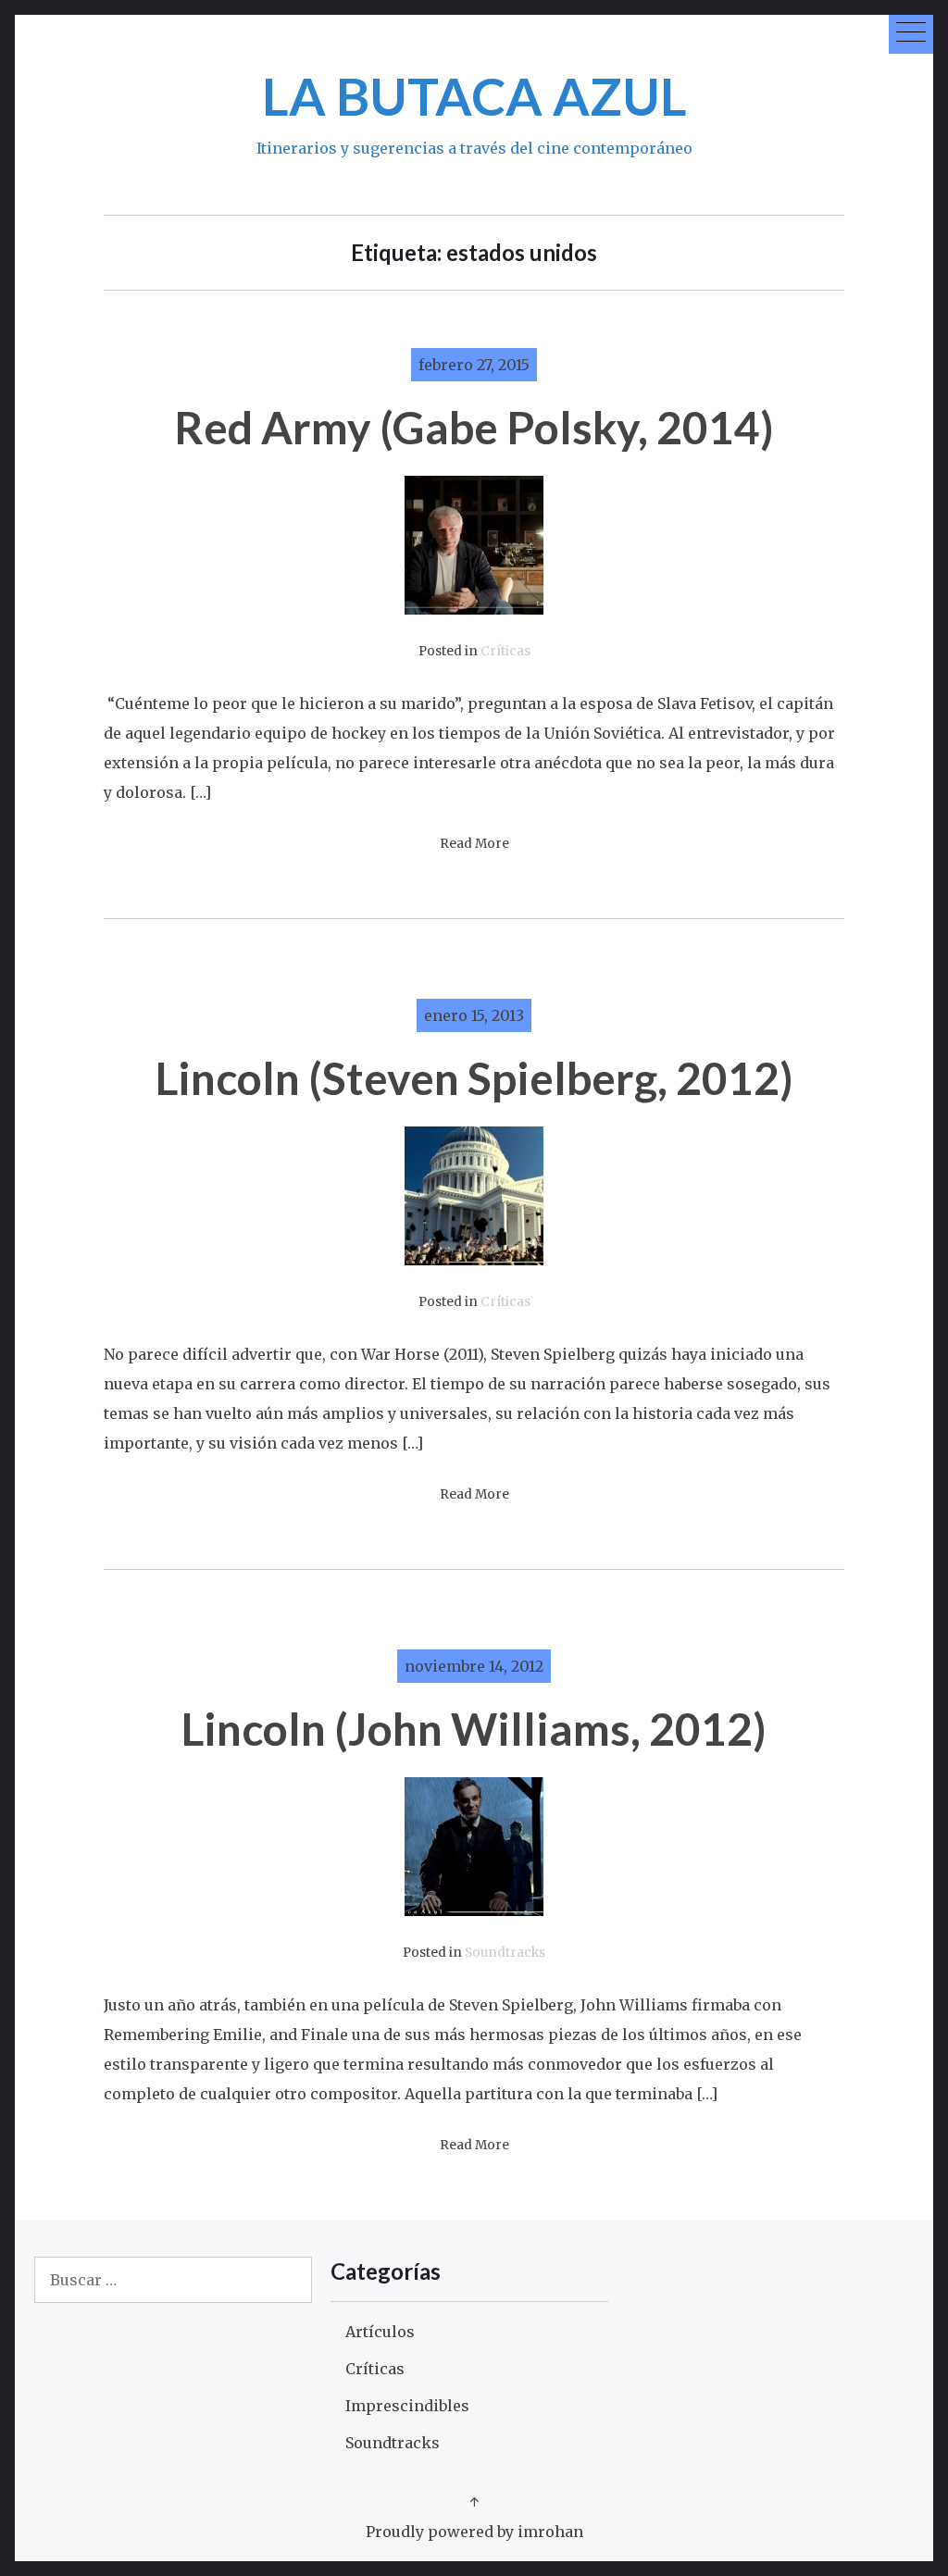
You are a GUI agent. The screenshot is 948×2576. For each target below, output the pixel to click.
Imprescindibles (407, 2406)
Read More (474, 844)
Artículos (380, 2332)
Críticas (505, 651)
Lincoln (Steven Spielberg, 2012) (474, 1078)
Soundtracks (505, 1953)
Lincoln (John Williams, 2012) (474, 1729)
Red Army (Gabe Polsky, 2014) (474, 427)
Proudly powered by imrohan (474, 2532)
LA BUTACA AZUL (474, 96)
